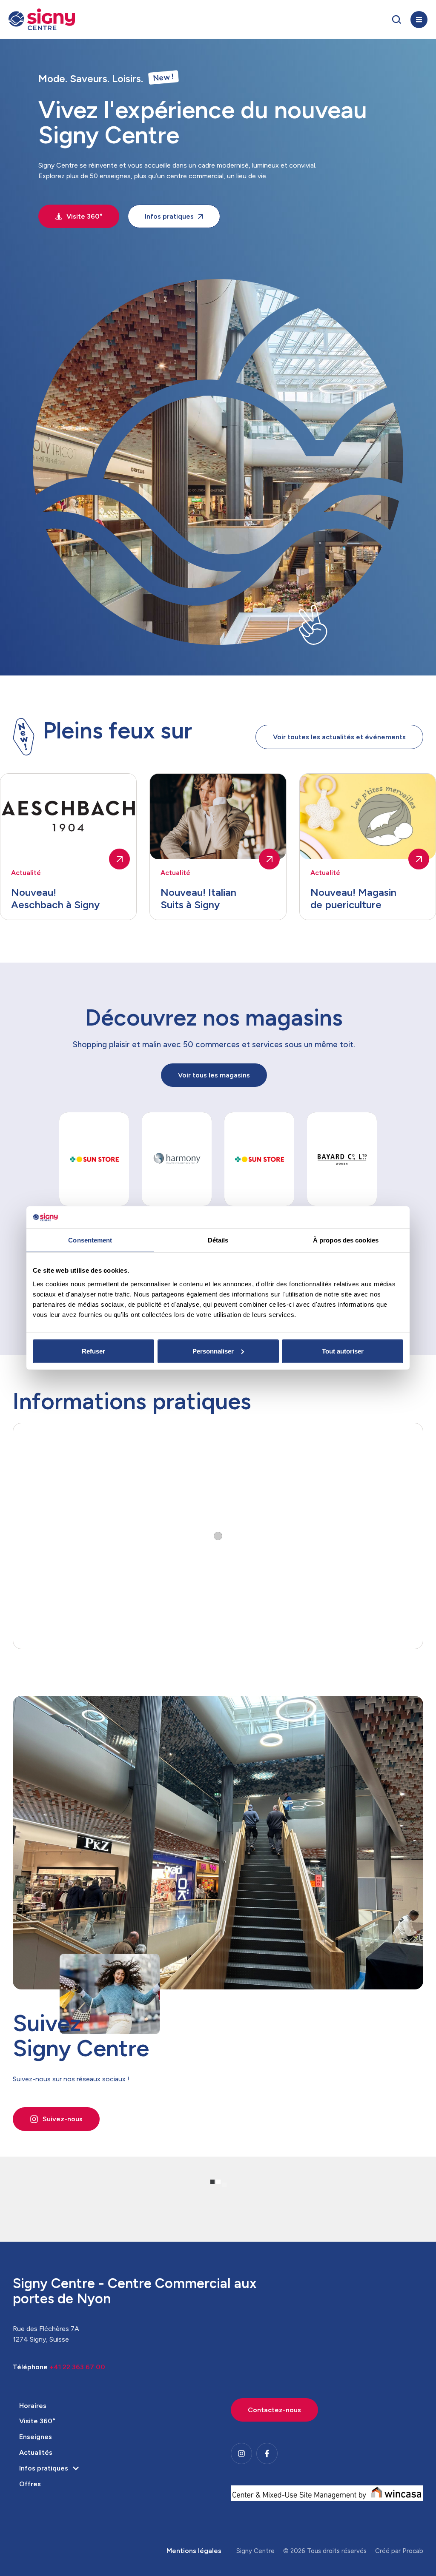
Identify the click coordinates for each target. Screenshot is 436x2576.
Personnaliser (213, 1351)
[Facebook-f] (267, 2453)
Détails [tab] (218, 1240)
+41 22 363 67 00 (77, 2367)
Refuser (93, 1351)
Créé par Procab (399, 2551)
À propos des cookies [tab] (346, 1240)
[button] (397, 20)
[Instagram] (241, 2453)
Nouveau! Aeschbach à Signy (55, 898)
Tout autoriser (343, 1351)
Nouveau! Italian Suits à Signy (198, 898)
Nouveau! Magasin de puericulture (353, 898)
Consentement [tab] (90, 1240)
